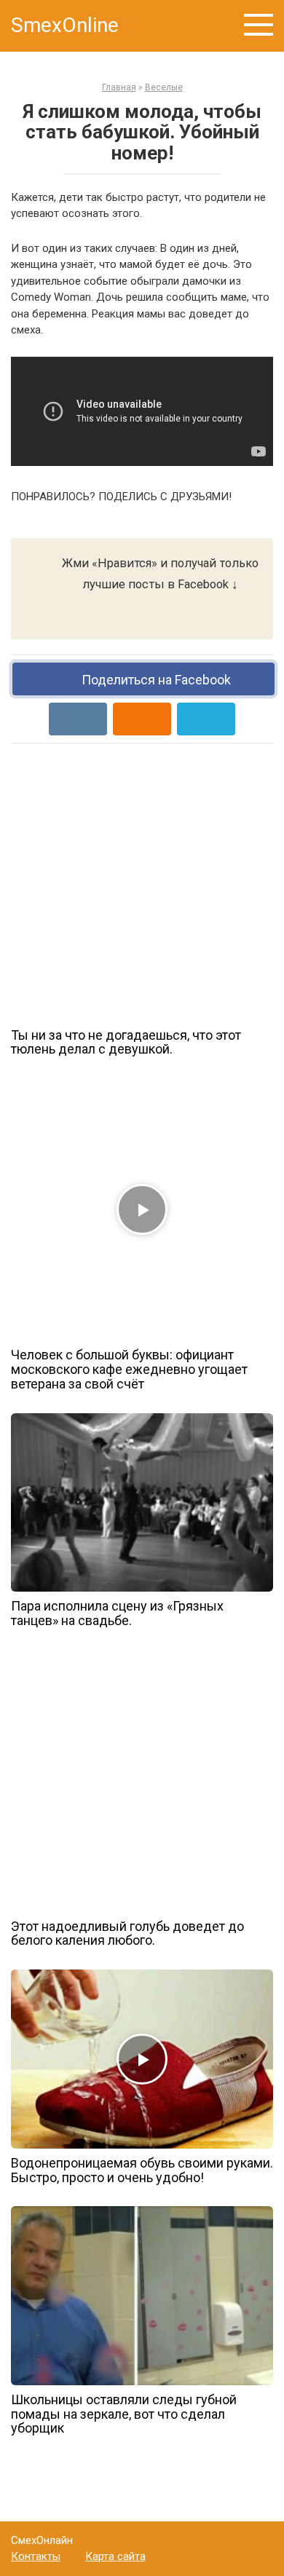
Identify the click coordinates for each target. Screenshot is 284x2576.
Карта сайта (115, 2556)
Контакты (36, 2556)
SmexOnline (65, 25)
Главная (119, 87)
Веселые (164, 87)
